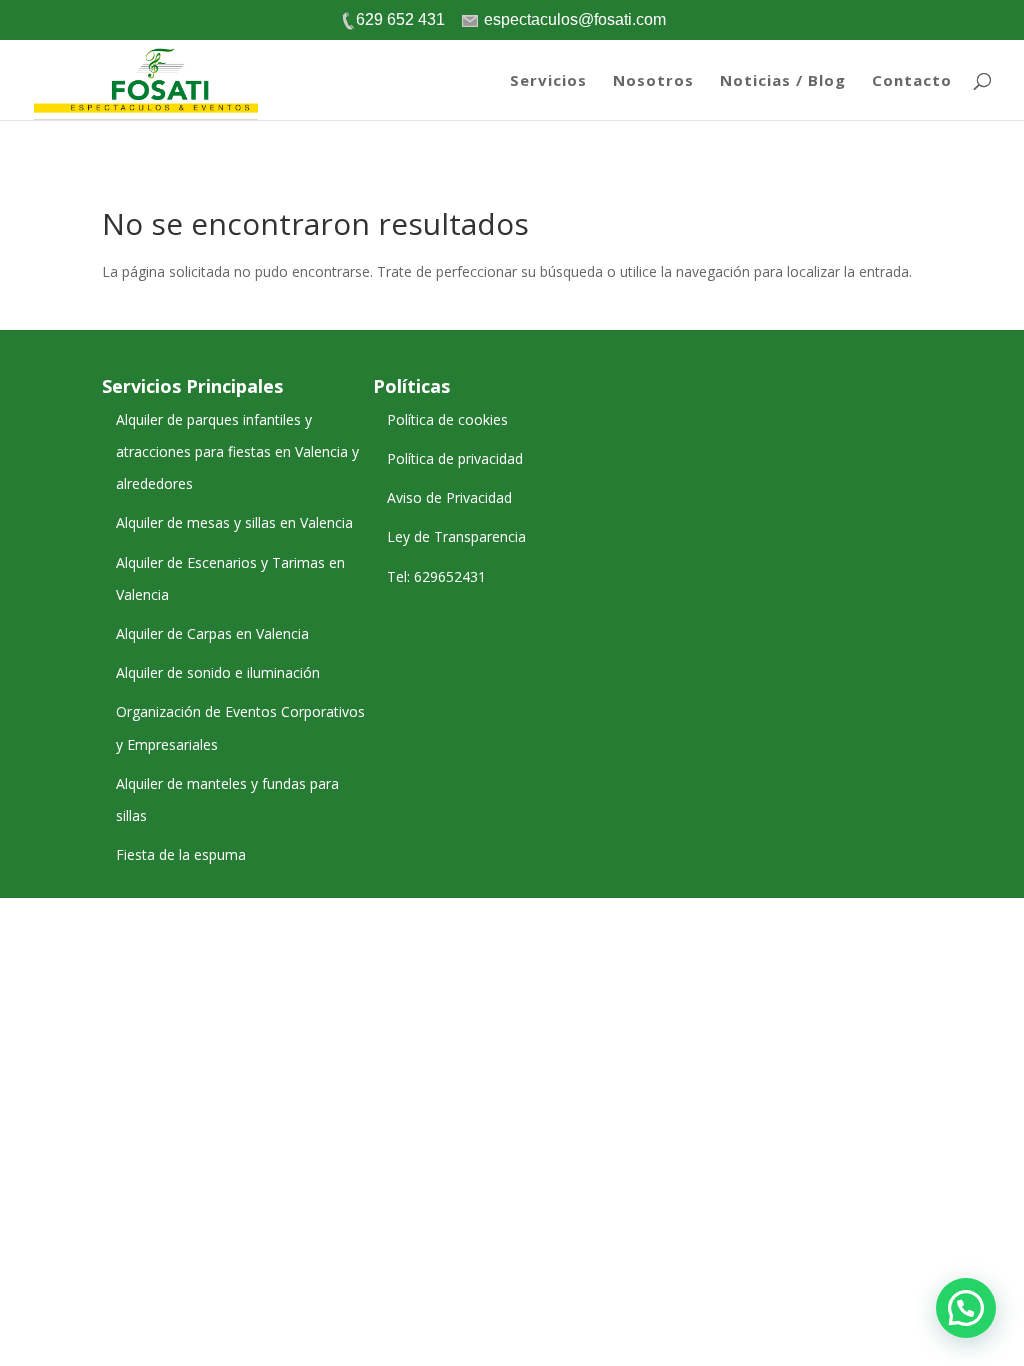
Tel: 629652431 (436, 576)
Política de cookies (447, 419)
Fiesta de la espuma (181, 854)
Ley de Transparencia (456, 536)
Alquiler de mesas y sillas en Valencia (234, 522)
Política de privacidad (455, 458)
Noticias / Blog (783, 81)
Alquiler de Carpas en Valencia (212, 633)
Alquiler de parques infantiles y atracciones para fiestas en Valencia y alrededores (237, 451)
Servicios (548, 81)
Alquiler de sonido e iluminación (218, 672)
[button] (966, 1308)
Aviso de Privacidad (449, 497)
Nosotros (653, 81)
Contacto (912, 81)
